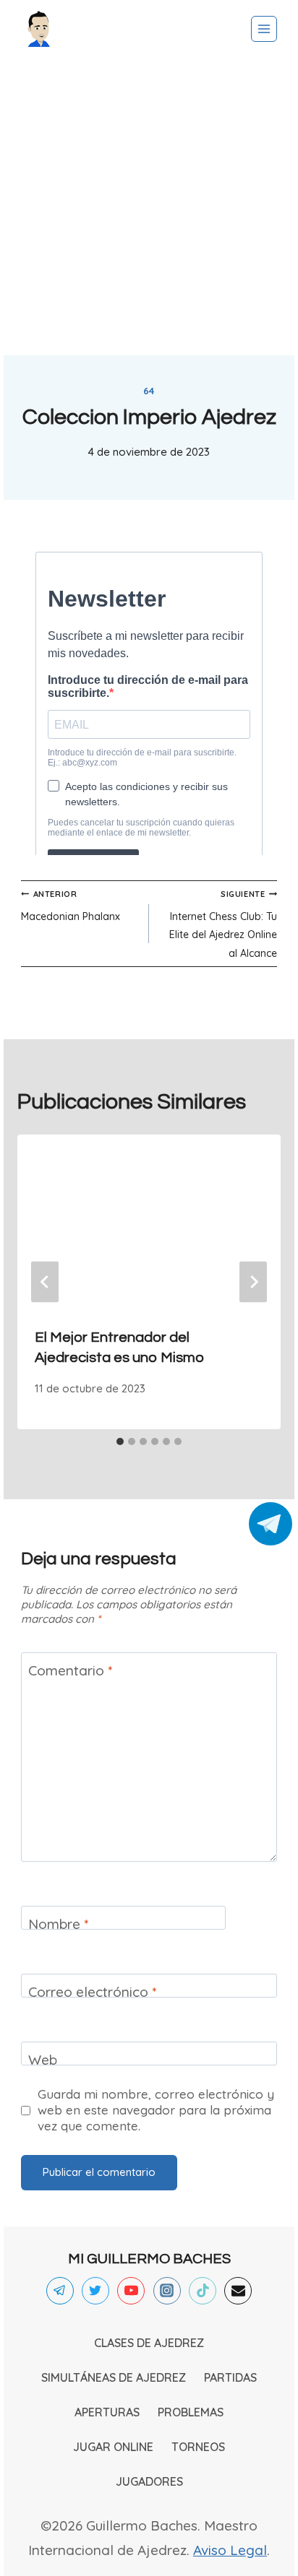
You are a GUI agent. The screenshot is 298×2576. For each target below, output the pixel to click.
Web (43, 2060)
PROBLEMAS (191, 2412)
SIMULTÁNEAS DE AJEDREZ (114, 2377)
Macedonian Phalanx (71, 906)
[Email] (238, 2291)
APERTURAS (107, 2412)
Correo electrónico (92, 1992)
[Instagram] (167, 2291)
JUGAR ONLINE (113, 2447)
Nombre (58, 1924)
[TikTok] (203, 2291)
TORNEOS (198, 2447)
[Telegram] (60, 2291)
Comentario (70, 1670)
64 (149, 391)
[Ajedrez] (39, 29)
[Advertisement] (149, 207)
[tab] (120, 1441)
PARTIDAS (230, 2377)
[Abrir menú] (264, 29)
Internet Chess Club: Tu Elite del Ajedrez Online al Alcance (223, 924)
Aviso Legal (230, 2550)
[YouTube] (131, 2291)
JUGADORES (149, 2481)
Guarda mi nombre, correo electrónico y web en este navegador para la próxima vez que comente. (156, 2110)
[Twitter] (95, 2291)
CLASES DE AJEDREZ (149, 2343)
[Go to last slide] (45, 1282)
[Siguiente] (253, 1282)
